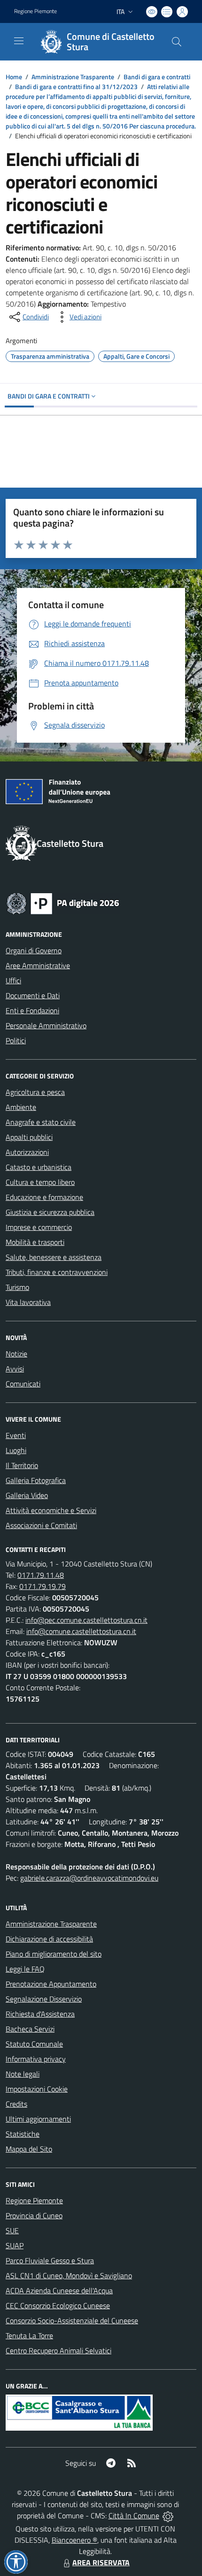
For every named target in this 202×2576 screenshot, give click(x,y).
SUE (12, 2230)
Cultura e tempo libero (40, 1182)
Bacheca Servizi (30, 2029)
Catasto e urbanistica (39, 1167)
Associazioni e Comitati (41, 1525)
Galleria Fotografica (36, 1480)
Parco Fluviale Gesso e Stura (50, 2260)
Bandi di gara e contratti (157, 77)
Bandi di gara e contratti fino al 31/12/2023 (76, 87)
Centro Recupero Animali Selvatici (58, 2350)
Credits (16, 2104)
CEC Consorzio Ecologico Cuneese (58, 2305)
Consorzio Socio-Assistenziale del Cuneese (72, 2320)
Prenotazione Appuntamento (51, 1984)
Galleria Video (27, 1495)
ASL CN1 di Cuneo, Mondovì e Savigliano (69, 2275)
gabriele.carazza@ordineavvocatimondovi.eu (89, 1878)
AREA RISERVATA (101, 2562)
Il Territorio (22, 1465)
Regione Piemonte (35, 11)
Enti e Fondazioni (32, 1010)
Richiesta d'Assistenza (40, 2014)
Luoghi (16, 1450)
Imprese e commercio (39, 1227)
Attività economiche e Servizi (51, 1510)
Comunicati (23, 1384)
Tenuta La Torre (29, 2335)
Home (14, 77)
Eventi (16, 1435)
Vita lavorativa (28, 1302)
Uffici (13, 980)
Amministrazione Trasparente (73, 77)
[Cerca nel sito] (177, 42)
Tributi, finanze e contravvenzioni (57, 1272)
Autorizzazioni (27, 1152)
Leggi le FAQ (25, 1969)
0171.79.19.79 (43, 1586)
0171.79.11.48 (41, 1575)
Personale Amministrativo (46, 1025)
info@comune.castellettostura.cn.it (81, 1631)
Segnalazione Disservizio (44, 1999)
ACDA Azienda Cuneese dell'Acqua (59, 2290)
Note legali (23, 2074)
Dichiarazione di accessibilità (49, 1939)
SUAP (15, 2245)
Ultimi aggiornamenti (38, 2119)
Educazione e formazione (44, 1197)
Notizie (16, 1354)
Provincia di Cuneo (34, 2215)
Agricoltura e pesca (35, 1092)
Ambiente (21, 1107)
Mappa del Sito (29, 2149)
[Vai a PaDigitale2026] (63, 903)
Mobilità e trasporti (35, 1242)
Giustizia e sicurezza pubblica (50, 1212)
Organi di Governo (34, 950)
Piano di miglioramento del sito (54, 1954)
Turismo (17, 1287)
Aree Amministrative (38, 965)
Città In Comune (134, 2516)
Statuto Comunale (34, 2044)
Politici (16, 1040)
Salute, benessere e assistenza (54, 1257)
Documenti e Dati (33, 995)
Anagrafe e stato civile (41, 1122)
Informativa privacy (36, 2059)
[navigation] (19, 41)
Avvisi (15, 1369)
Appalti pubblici (29, 1137)
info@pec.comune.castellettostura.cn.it (86, 1620)
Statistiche (23, 2134)
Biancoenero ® (74, 2540)
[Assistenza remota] (168, 2516)
